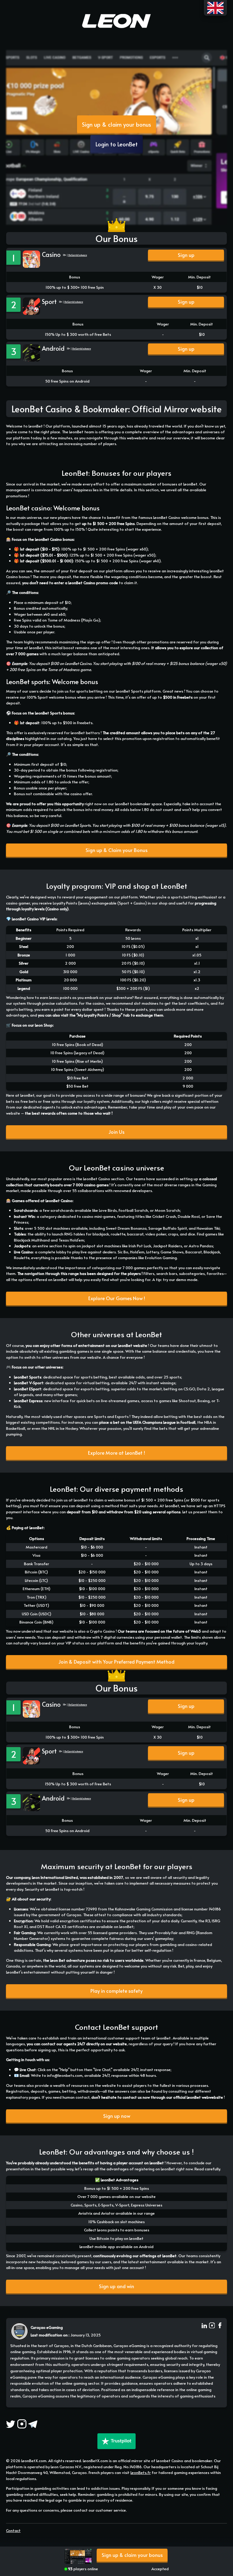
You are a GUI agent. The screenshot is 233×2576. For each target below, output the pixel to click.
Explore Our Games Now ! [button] (117, 1298)
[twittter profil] (11, 2424)
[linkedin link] (204, 2326)
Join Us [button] (116, 1132)
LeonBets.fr (141, 2472)
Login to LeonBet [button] (117, 144)
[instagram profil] (22, 2424)
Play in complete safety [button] (116, 1991)
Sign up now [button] (117, 2116)
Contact (13, 2530)
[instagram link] (212, 2326)
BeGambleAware (78, 255)
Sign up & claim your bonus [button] (132, 2555)
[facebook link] (220, 2326)
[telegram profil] (33, 2424)
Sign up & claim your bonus (116, 124)
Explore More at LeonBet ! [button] (116, 1453)
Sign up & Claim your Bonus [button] (116, 850)
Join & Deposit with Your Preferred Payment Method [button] (116, 1662)
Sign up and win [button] (116, 2286)
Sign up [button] (186, 255)
